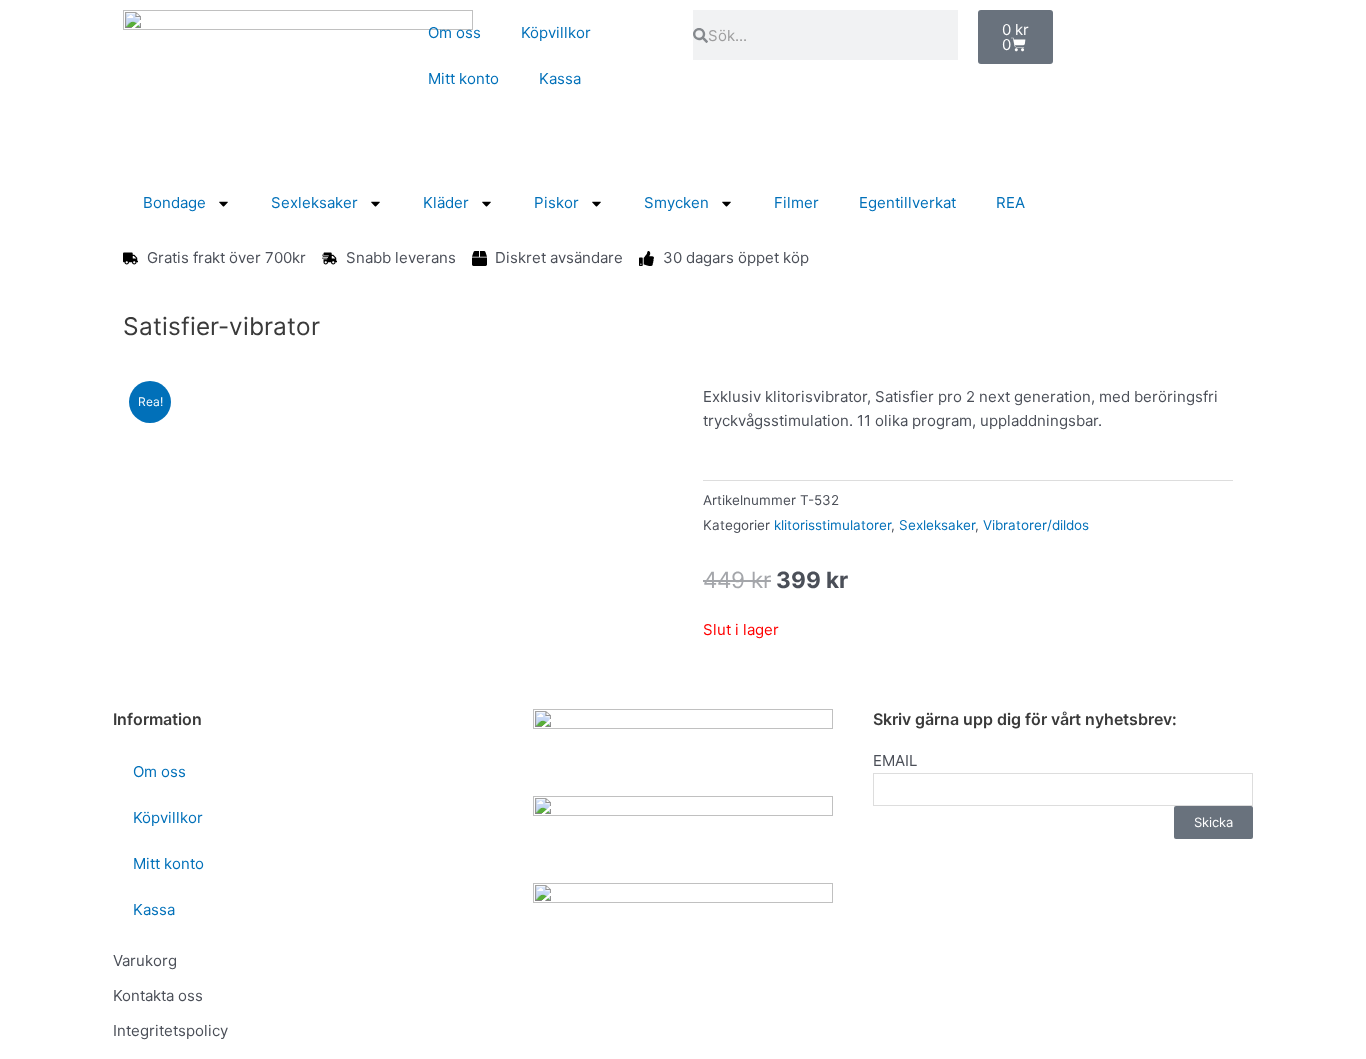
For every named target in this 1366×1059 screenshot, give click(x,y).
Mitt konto (463, 78)
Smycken (676, 202)
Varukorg (145, 960)
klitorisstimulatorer (832, 525)
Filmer (796, 202)
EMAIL (895, 760)
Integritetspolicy (170, 1030)
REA (1010, 202)
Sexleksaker (314, 202)
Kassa (560, 78)
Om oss (454, 32)
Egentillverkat (907, 202)
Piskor (556, 202)
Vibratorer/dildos (1036, 525)
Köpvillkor (556, 32)
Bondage (174, 202)
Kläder (446, 202)
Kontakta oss (158, 995)
